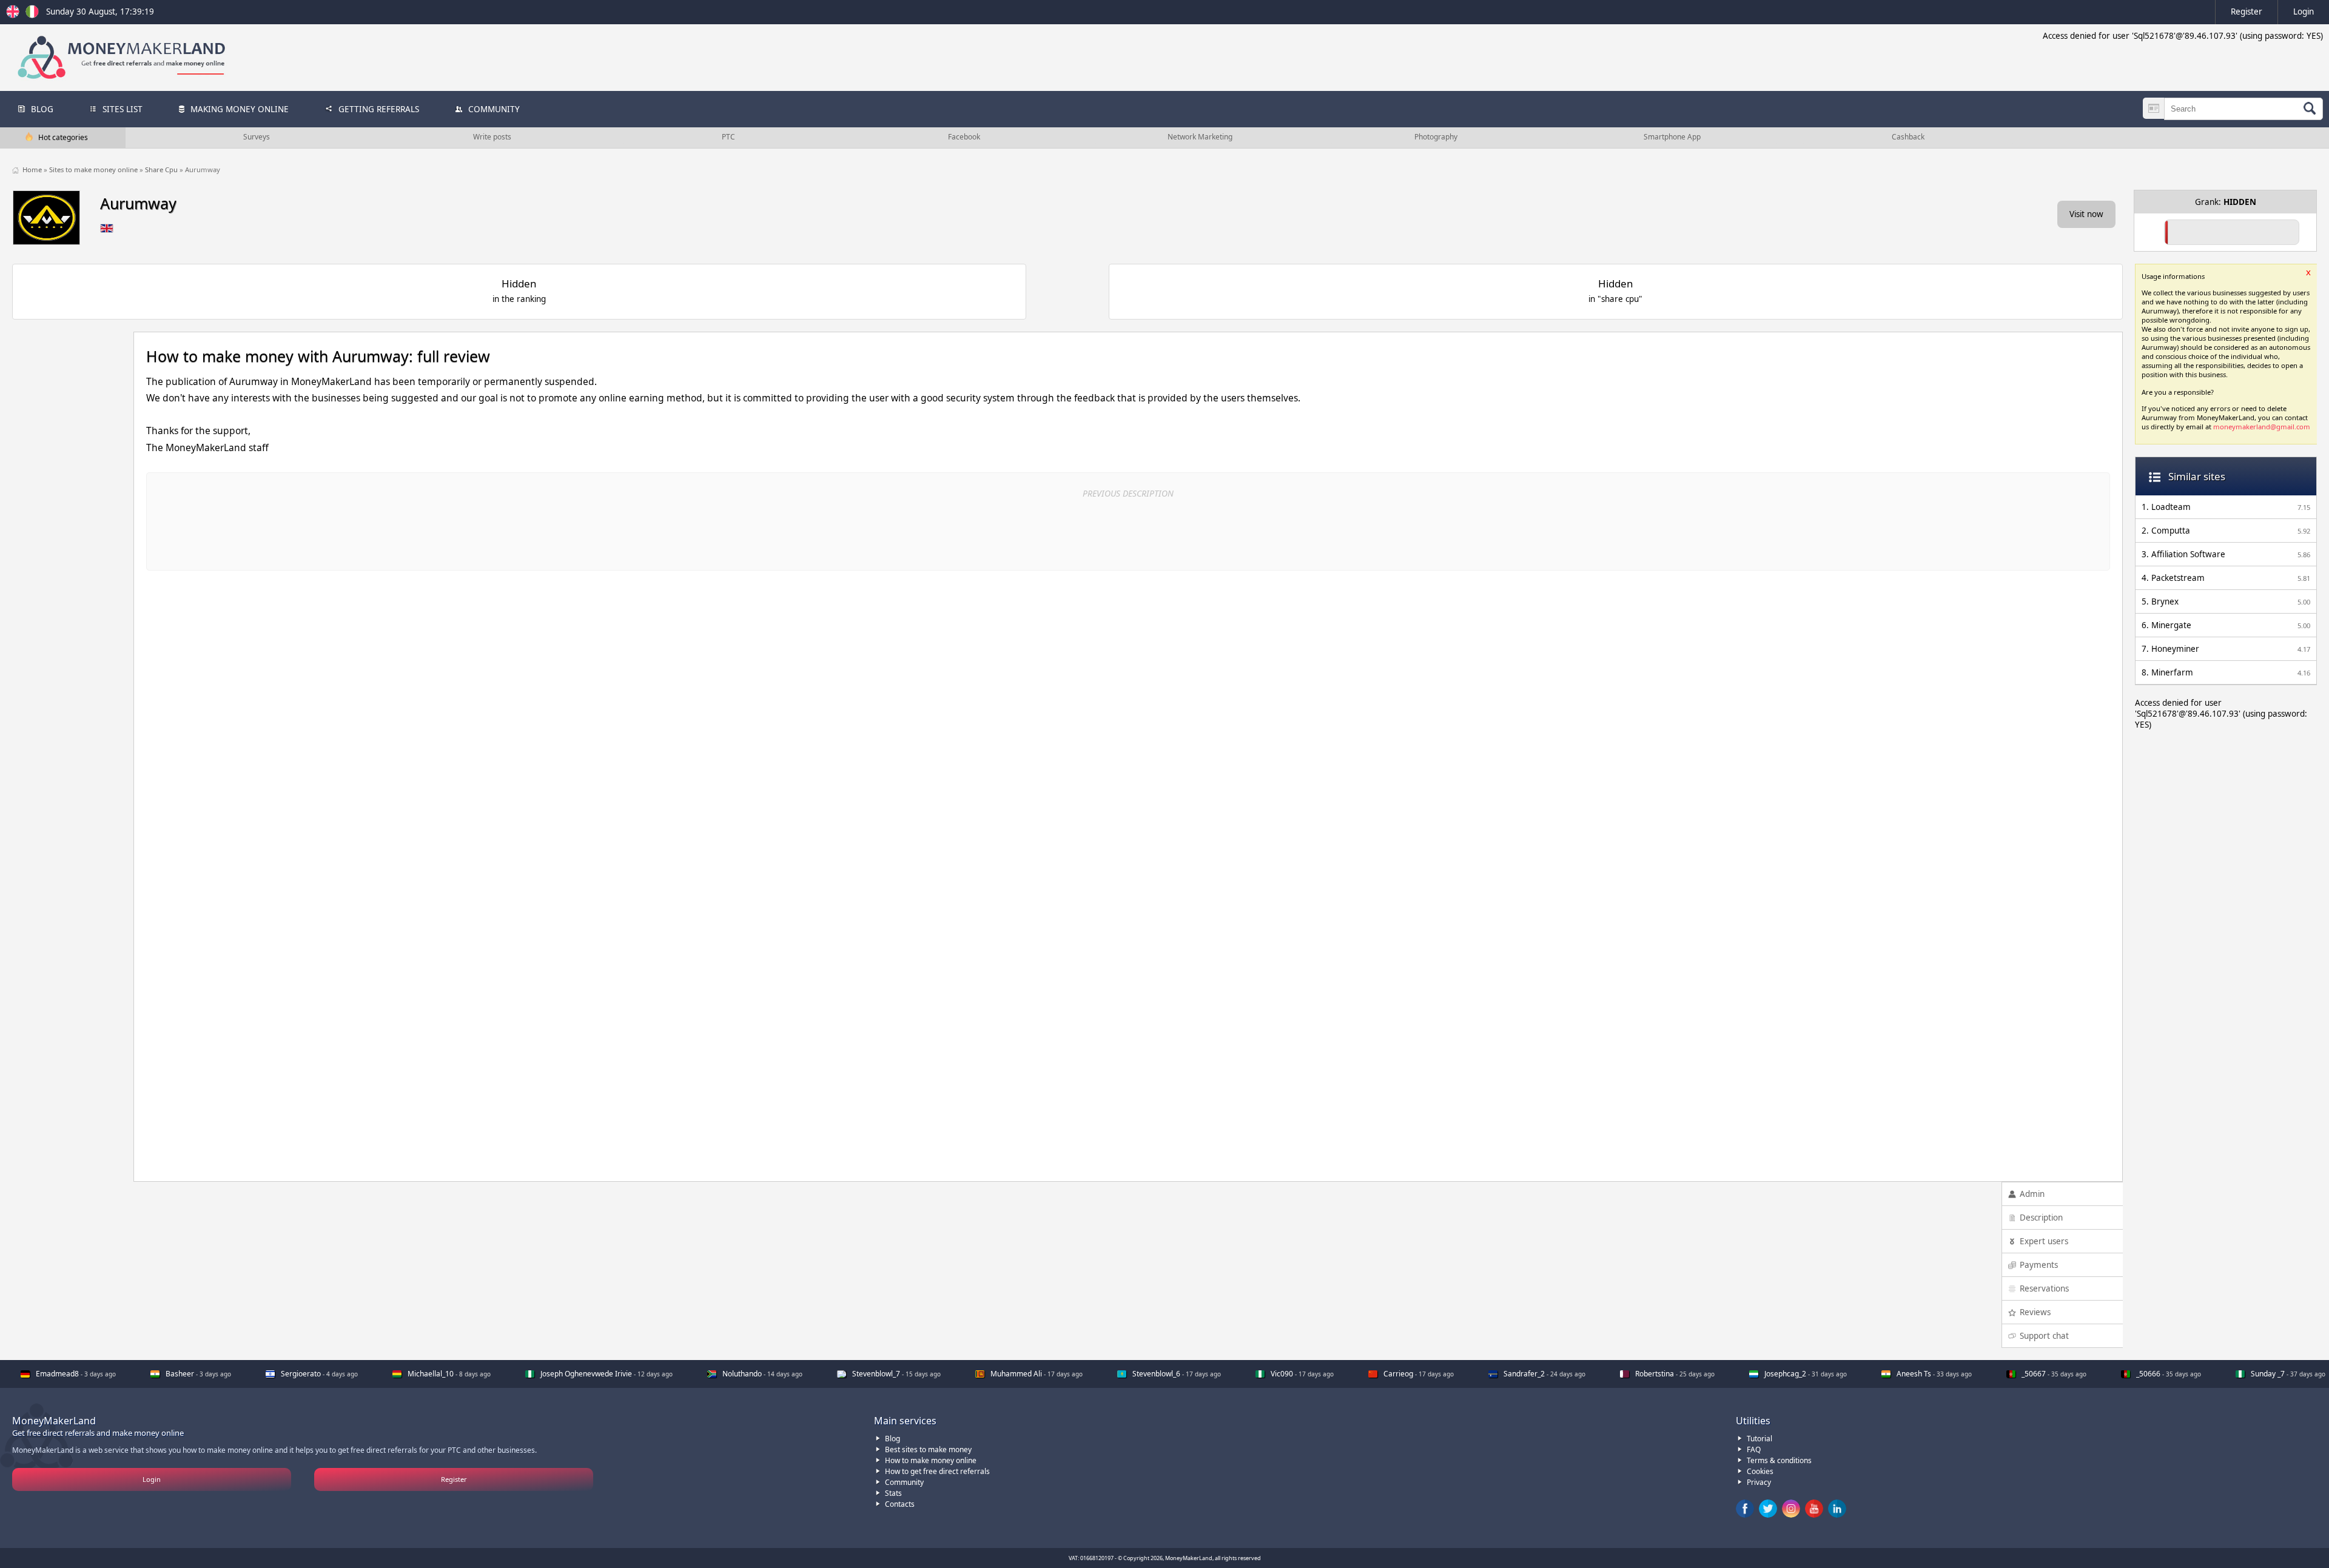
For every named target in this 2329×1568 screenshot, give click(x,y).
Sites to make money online (94, 169)
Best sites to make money (928, 1449)
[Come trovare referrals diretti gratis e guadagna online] (32, 15)
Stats (893, 1493)
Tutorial (1759, 1439)
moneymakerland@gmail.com (2262, 427)
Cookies (1760, 1471)
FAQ (1754, 1449)
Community (904, 1482)
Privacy (1759, 1482)
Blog (892, 1439)
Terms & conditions (1779, 1460)
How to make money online (931, 1460)
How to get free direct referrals (937, 1471)
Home (33, 169)
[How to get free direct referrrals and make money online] (15, 15)
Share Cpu (162, 169)
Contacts (900, 1504)
